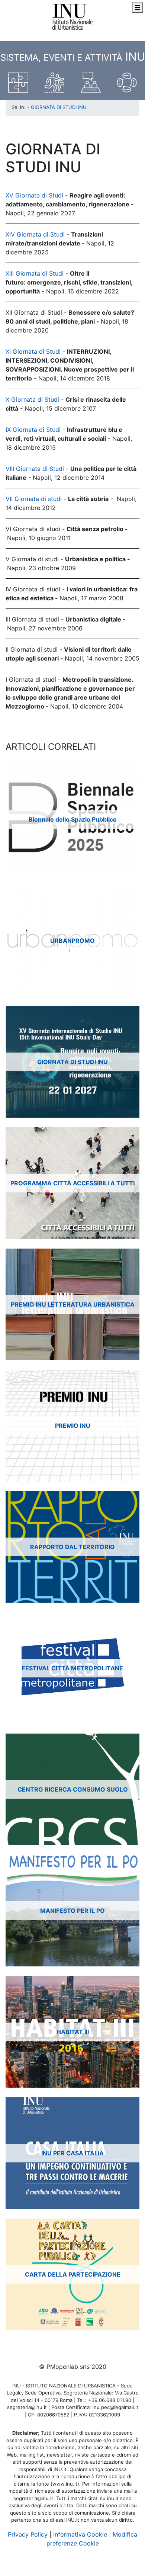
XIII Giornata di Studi (35, 273)
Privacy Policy (28, 2534)
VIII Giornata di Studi (35, 469)
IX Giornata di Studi (33, 430)
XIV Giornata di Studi (35, 234)
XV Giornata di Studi (34, 195)
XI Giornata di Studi (33, 351)
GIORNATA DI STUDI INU (59, 107)
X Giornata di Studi (32, 399)
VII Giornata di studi (35, 499)
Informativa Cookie (80, 2534)
